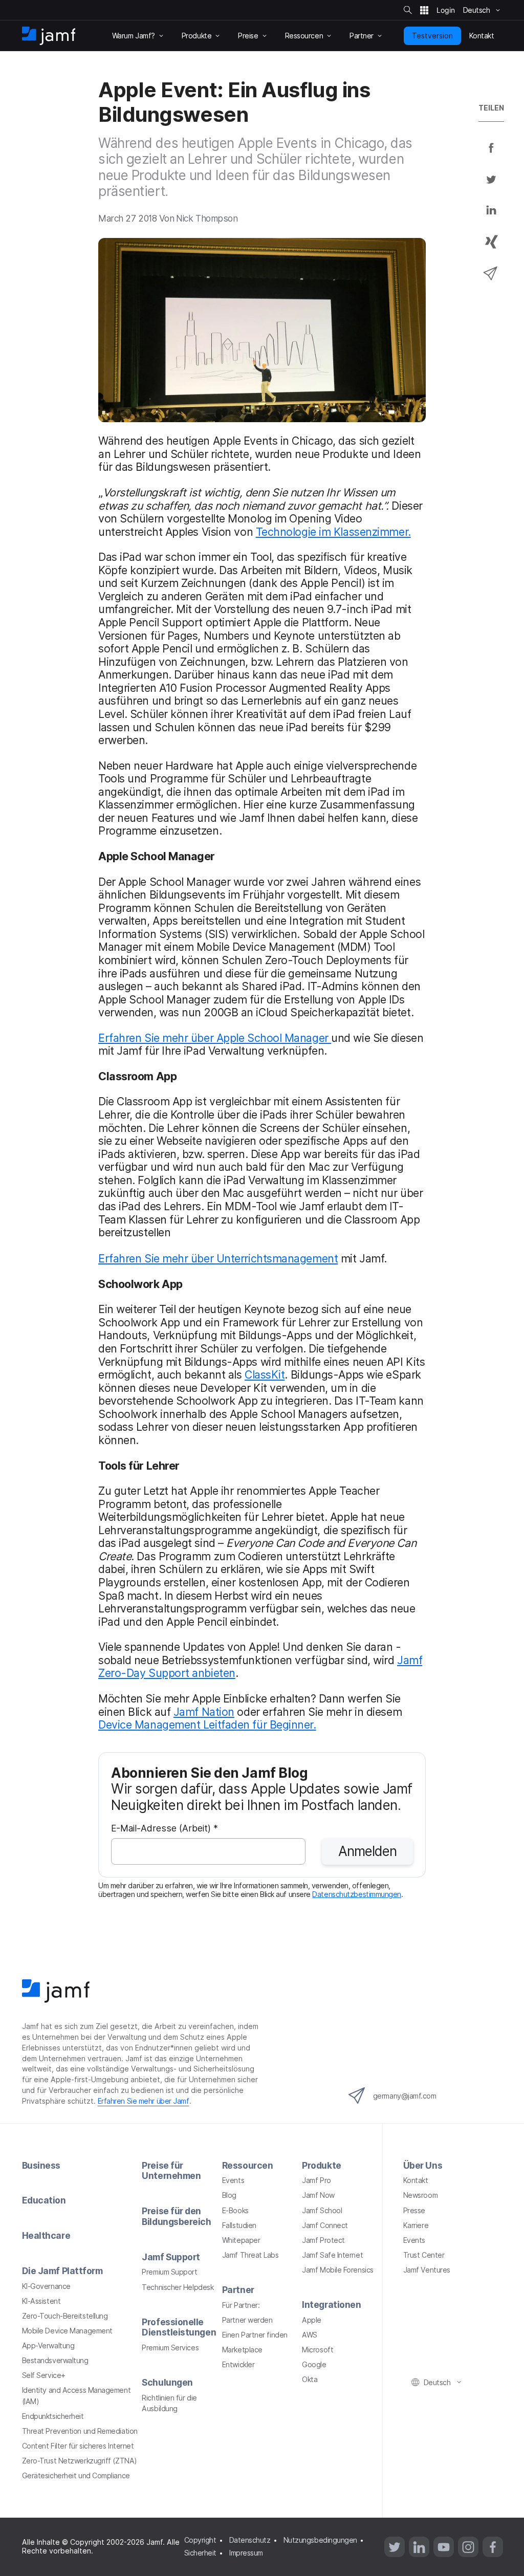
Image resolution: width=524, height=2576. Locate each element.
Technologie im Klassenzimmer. (333, 532)
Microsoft (318, 2350)
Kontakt (416, 2180)
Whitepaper (241, 2240)
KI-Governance (46, 2286)
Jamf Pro (316, 2180)
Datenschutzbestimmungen (357, 1894)
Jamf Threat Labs (250, 2255)
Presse (414, 2210)
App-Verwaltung (48, 2345)
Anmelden (367, 1851)
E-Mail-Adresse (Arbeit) (165, 1829)
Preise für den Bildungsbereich (176, 2216)
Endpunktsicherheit (53, 2416)
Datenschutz (250, 2540)
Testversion (432, 36)
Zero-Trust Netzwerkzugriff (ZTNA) (80, 2461)
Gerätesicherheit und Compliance (76, 2475)
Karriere (416, 2225)
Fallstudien (239, 2225)
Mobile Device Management (67, 2331)
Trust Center (424, 2255)
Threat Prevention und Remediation (80, 2431)
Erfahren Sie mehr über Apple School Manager (215, 1038)
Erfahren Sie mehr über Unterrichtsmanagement (218, 1258)
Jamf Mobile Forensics (338, 2270)
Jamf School (322, 2210)
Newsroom (420, 2195)
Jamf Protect (323, 2240)
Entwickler (238, 2364)
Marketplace (242, 2350)
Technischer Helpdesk (178, 2287)
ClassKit (265, 1374)
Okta (310, 2379)
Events (233, 2180)
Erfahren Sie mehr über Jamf (144, 2101)
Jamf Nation (204, 1712)
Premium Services (170, 2348)
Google (314, 2364)
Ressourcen (248, 2165)
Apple (312, 2320)
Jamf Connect (325, 2225)
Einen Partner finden (255, 2335)
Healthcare (46, 2235)
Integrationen (331, 2305)
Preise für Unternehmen (171, 2171)
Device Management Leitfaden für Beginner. (207, 1724)
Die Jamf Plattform (62, 2271)
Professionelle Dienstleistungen (179, 2327)
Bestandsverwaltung (55, 2360)
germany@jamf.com (405, 2096)
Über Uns (423, 2165)
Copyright (200, 2540)
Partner (238, 2290)
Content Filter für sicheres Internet (78, 2446)
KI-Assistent (41, 2301)
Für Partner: (241, 2305)
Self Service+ (44, 2375)
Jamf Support (171, 2257)
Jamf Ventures (427, 2270)
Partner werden (247, 2320)
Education (44, 2200)
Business (41, 2165)
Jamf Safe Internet (332, 2255)
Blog (229, 2195)
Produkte (321, 2165)
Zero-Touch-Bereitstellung (65, 2316)
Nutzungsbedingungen (320, 2540)
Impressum (246, 2553)
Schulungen (167, 2382)
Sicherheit (201, 2553)
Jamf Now (318, 2195)
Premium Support (169, 2272)
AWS (310, 2335)
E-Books (235, 2210)
